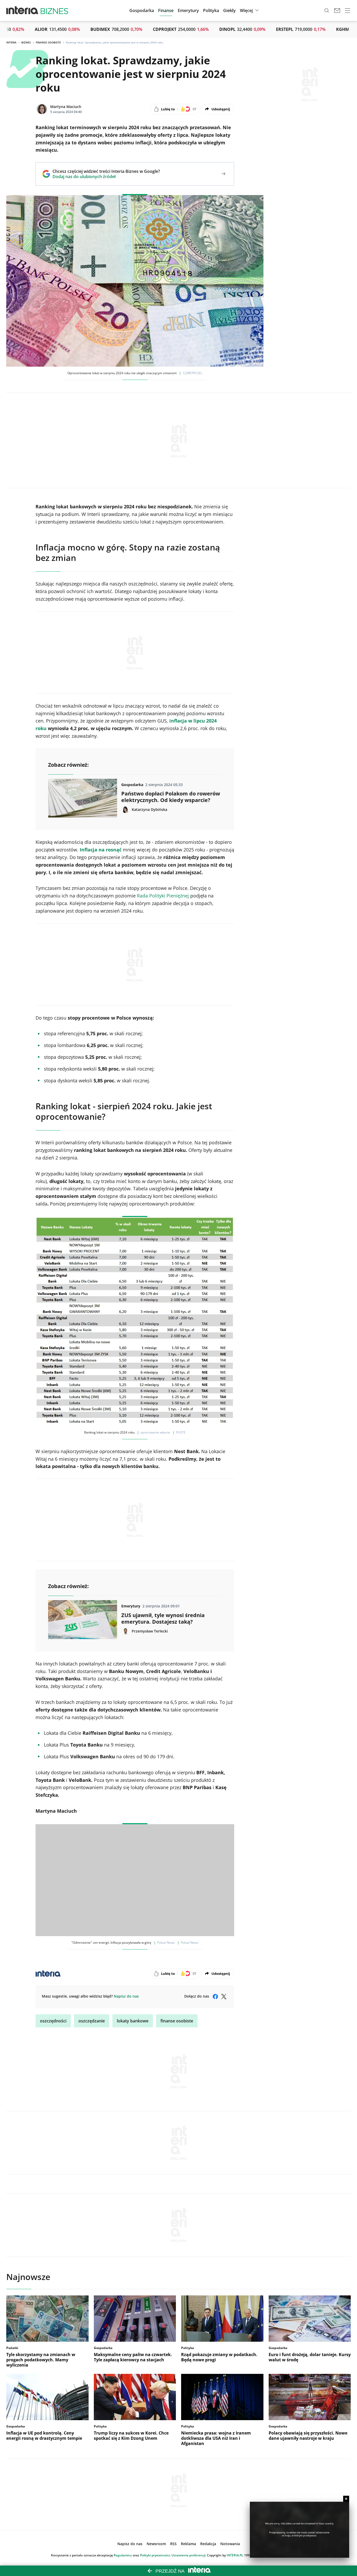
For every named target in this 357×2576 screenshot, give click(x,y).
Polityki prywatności (155, 2555)
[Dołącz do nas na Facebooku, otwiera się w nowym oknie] (215, 1997)
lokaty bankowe (133, 2021)
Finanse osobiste (48, 42)
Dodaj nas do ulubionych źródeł (106, 177)
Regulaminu (123, 2555)
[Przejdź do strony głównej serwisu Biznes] (54, 10)
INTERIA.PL (235, 2555)
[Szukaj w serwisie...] (327, 10)
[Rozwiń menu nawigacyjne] (348, 10)
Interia (11, 42)
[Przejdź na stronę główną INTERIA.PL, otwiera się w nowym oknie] (22, 10)
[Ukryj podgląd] (346, 2499)
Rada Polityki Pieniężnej (163, 896)
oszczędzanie (92, 2021)
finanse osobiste (177, 2021)
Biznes (26, 42)
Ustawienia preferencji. (189, 2555)
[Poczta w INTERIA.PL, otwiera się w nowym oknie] (337, 10)
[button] (229, 10)
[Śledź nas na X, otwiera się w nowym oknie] (224, 1997)
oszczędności (53, 2021)
